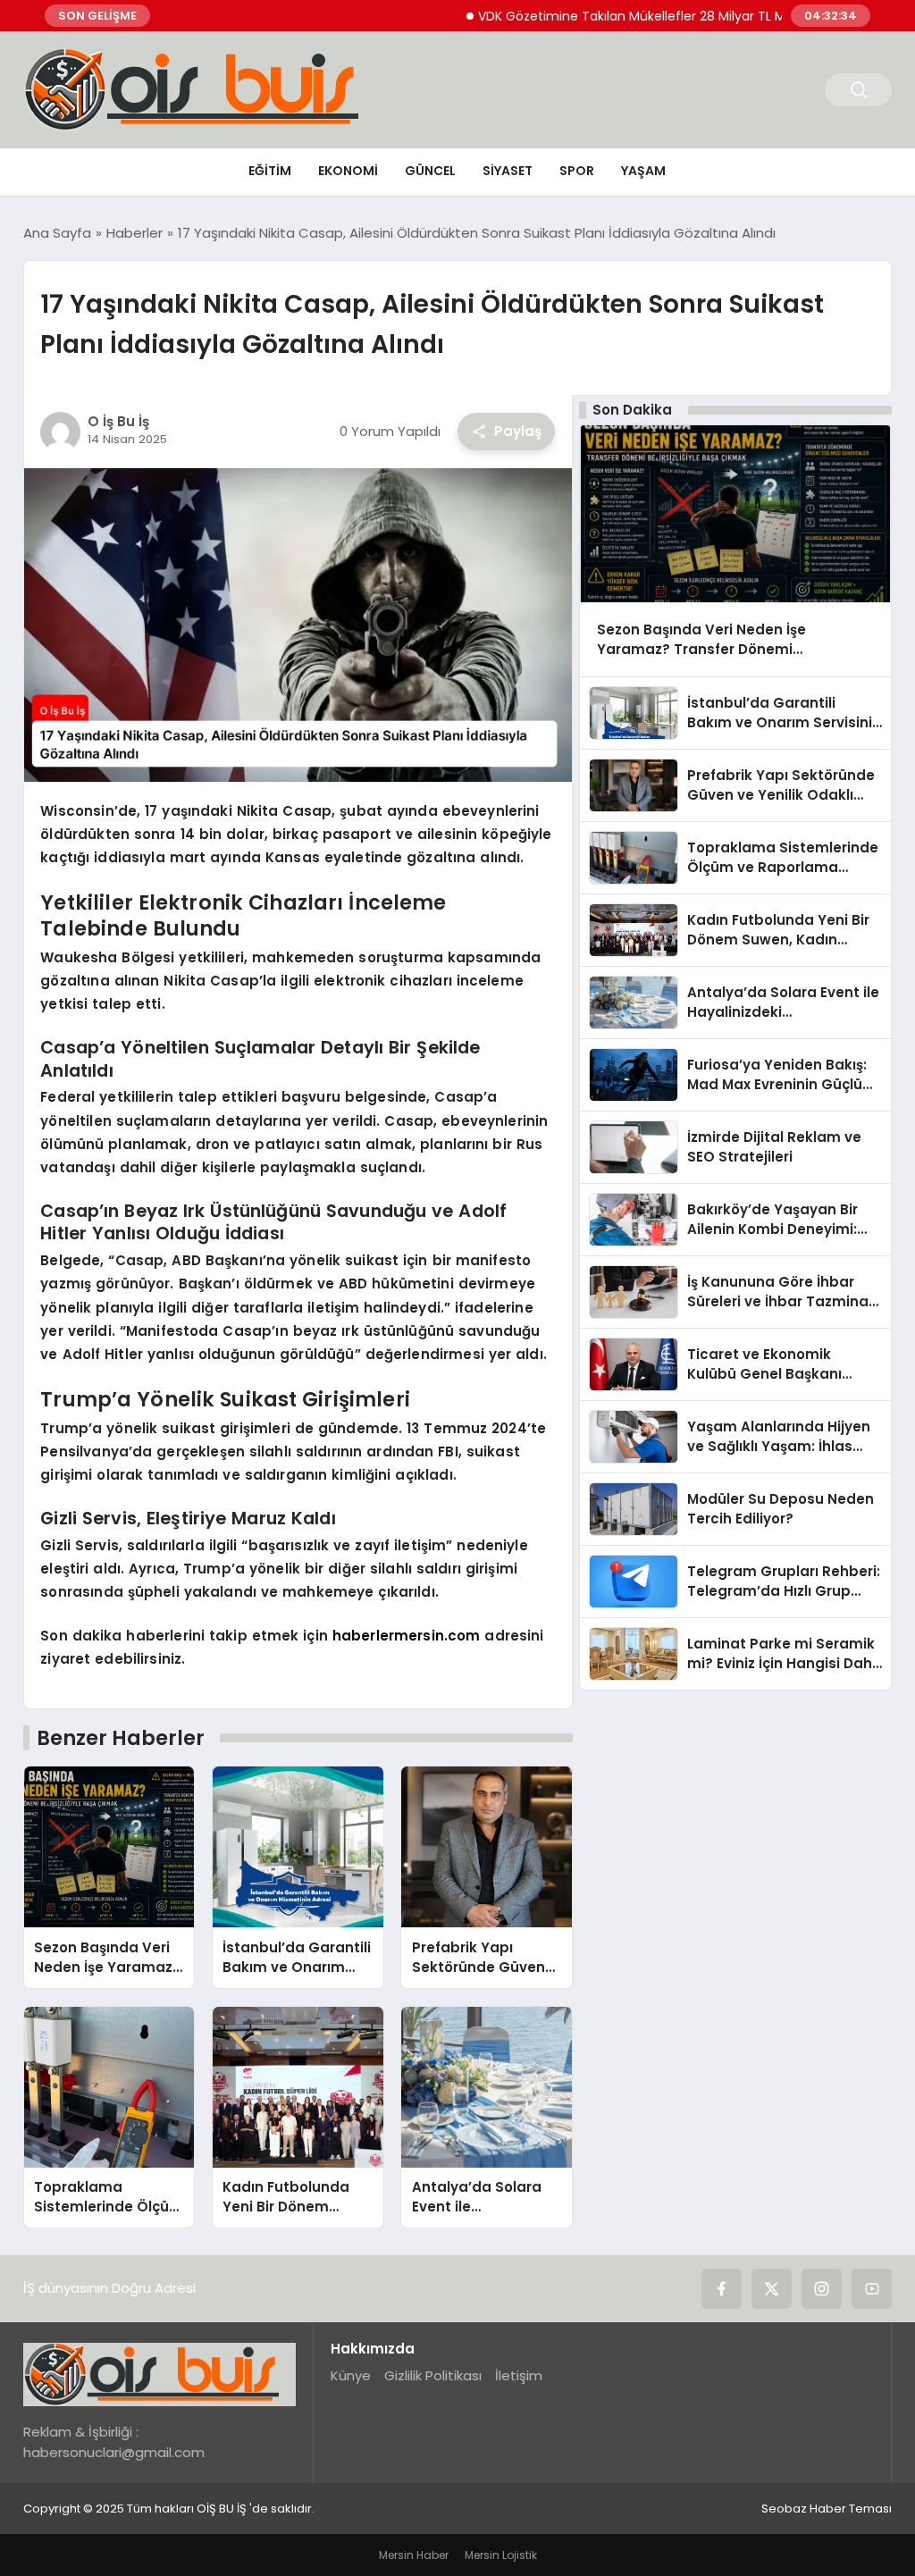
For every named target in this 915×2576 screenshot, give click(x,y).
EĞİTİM (270, 171)
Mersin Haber (414, 2555)
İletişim (519, 2375)
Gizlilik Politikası (433, 2375)
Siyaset (508, 171)
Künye (351, 2375)
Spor (577, 171)
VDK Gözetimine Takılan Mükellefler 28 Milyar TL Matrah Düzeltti (630, 16)
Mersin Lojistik (501, 2555)
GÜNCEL (430, 171)
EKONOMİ (348, 171)
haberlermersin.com (407, 1636)
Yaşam (643, 171)
